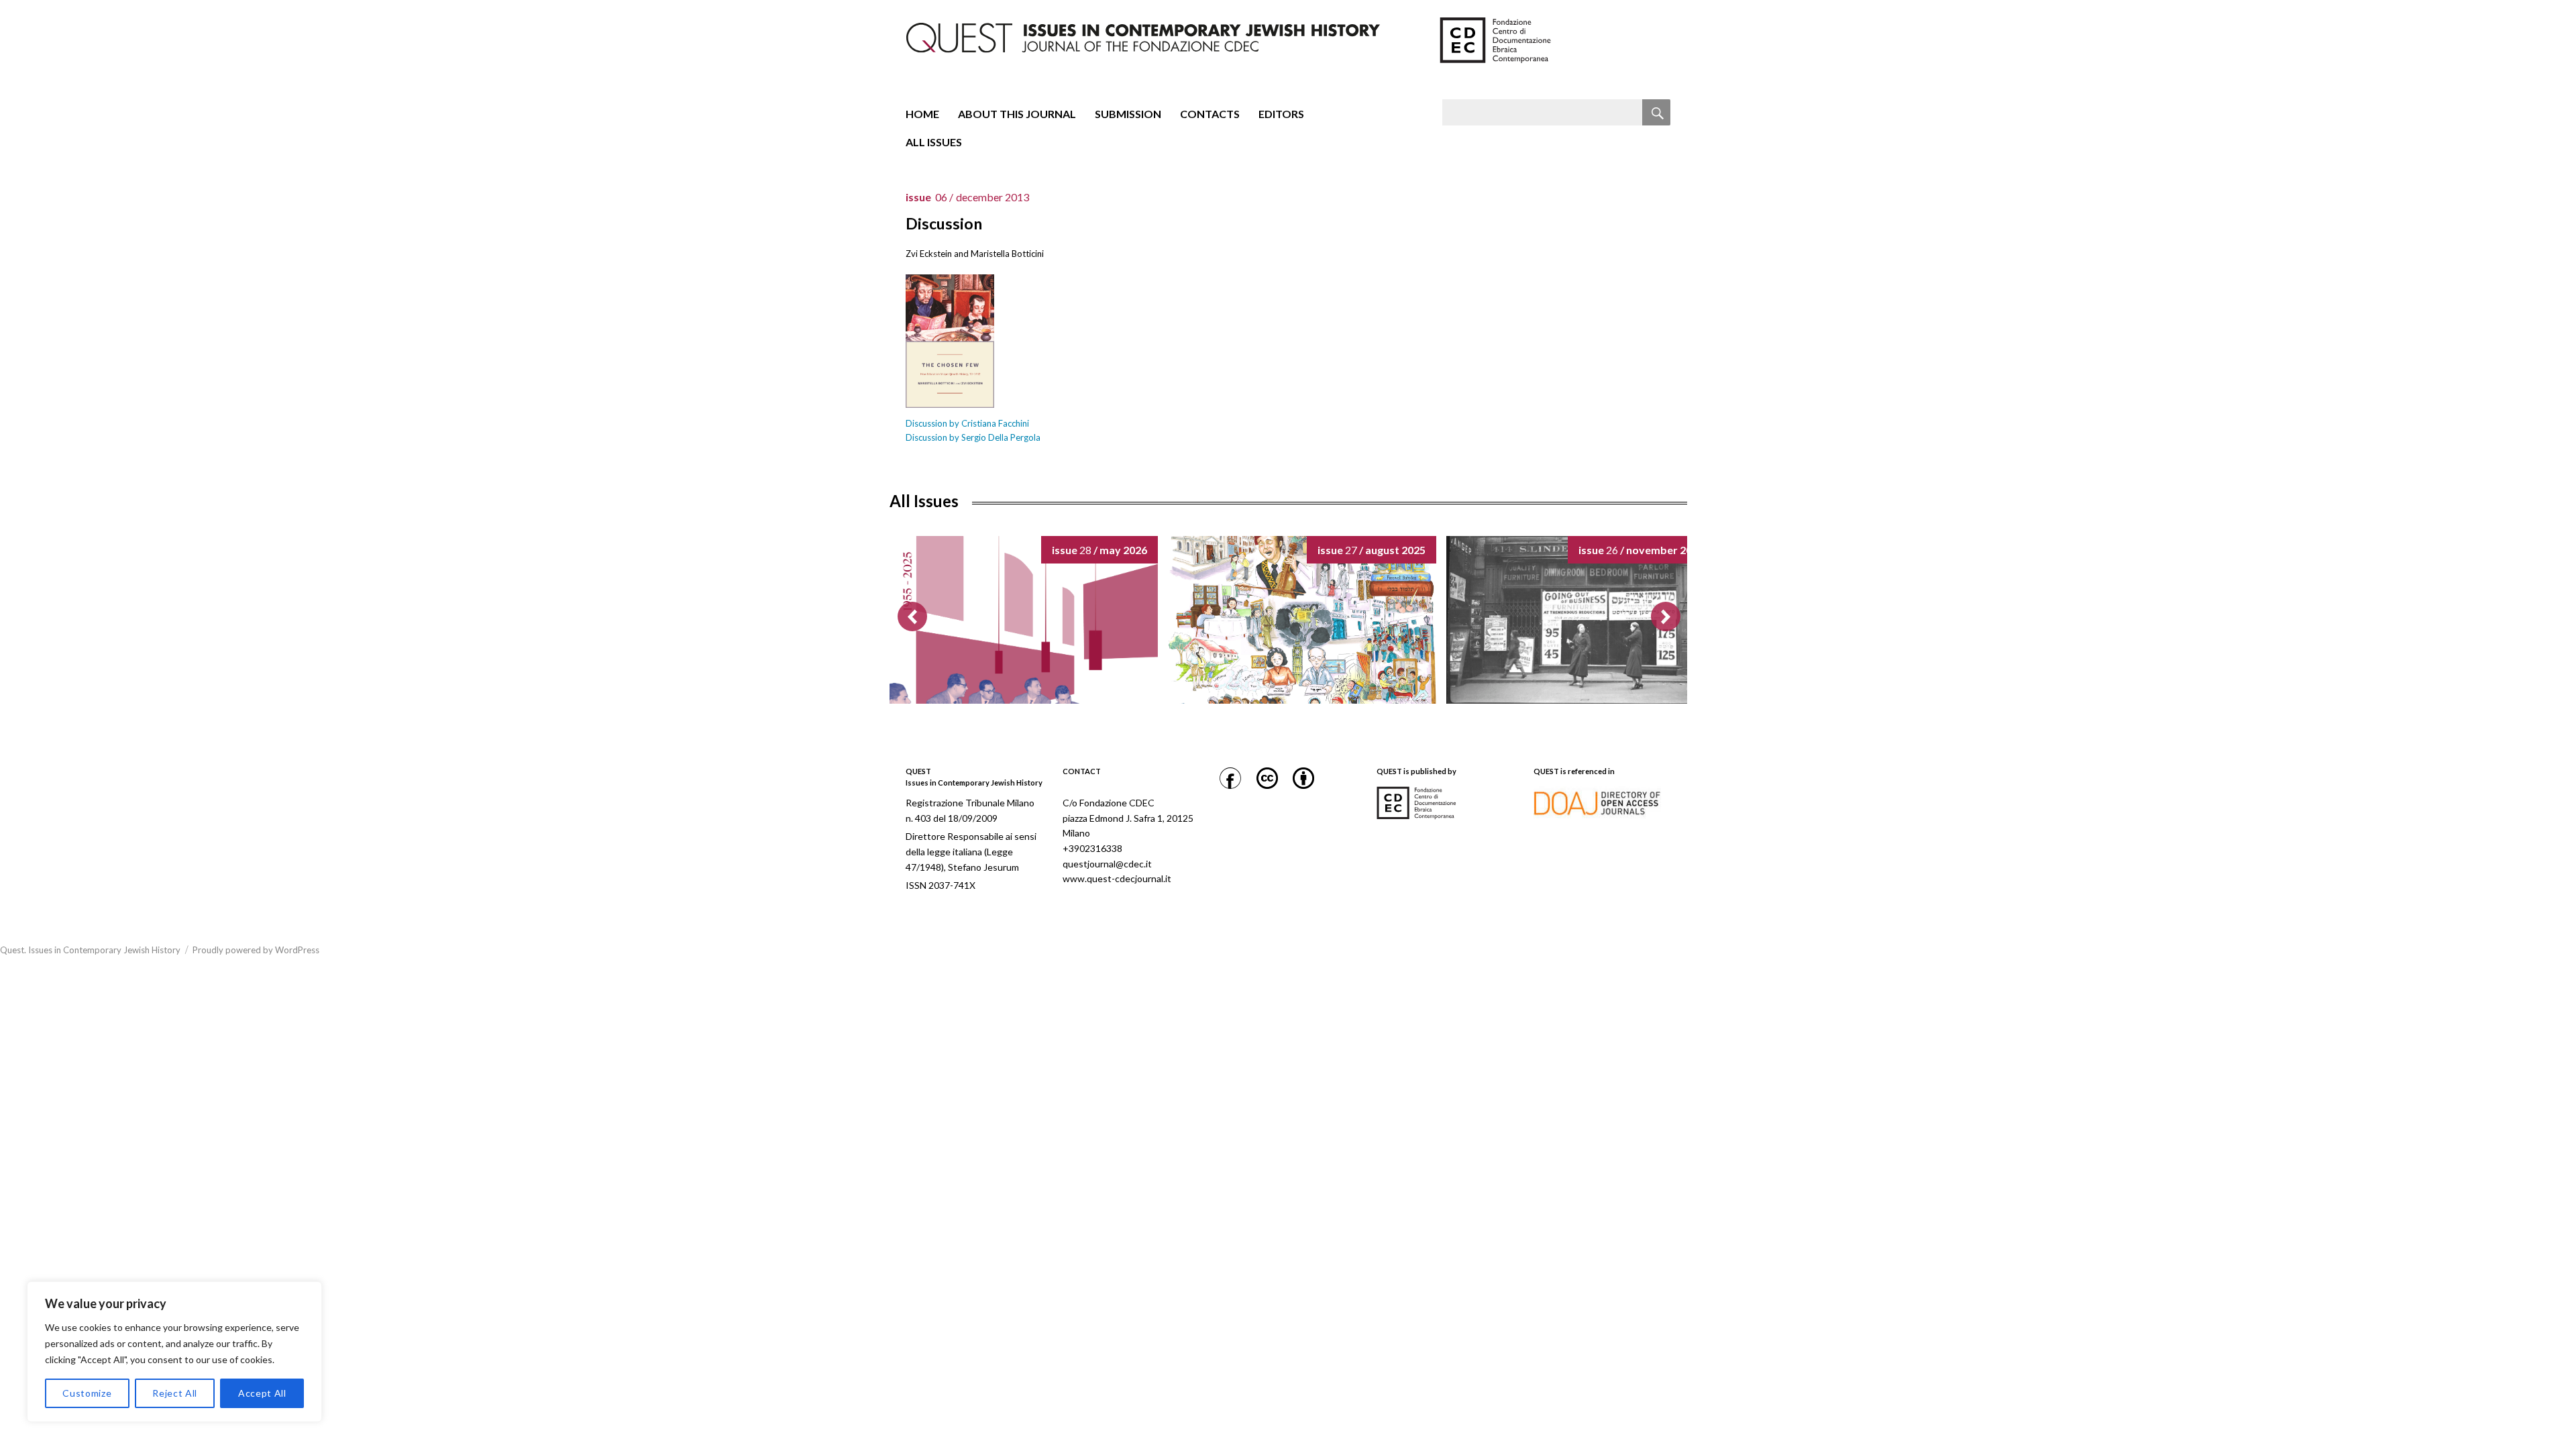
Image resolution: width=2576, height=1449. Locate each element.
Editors (1281, 114)
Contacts (1210, 114)
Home (922, 114)
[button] (1666, 616)
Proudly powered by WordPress (256, 950)
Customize (87, 1393)
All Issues (934, 142)
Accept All (262, 1393)
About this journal (1017, 114)
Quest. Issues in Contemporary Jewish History (90, 950)
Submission (1128, 114)
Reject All (175, 1393)
